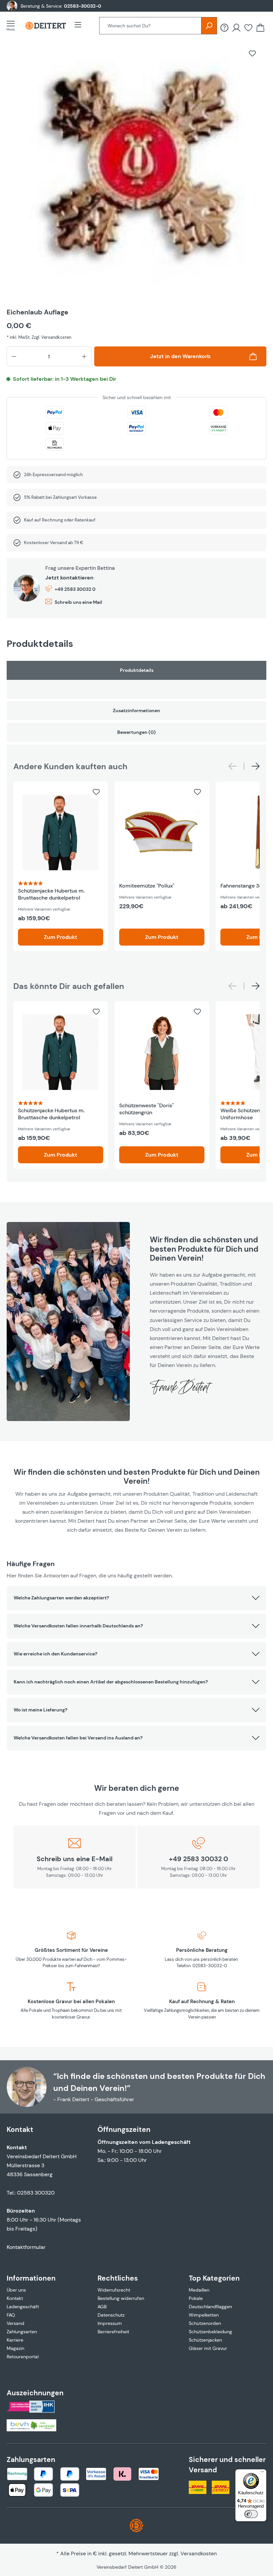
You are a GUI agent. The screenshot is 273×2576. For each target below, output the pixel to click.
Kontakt (15, 2298)
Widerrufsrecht (114, 2290)
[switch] (251, 2514)
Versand (15, 2323)
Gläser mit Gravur (208, 2348)
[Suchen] (209, 26)
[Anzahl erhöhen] (84, 356)
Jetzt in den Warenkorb (180, 356)
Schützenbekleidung (210, 2332)
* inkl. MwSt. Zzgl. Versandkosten (39, 337)
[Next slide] (256, 766)
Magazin (15, 2348)
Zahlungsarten (22, 2332)
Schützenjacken (205, 2340)
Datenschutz (111, 2315)
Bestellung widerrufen (121, 2298)
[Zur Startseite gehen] (46, 26)
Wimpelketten (204, 2315)
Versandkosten (199, 2553)
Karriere (15, 2340)
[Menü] (13, 26)
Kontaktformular (26, 2247)
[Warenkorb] (260, 28)
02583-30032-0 (83, 6)
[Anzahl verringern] (14, 356)
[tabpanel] (136, 680)
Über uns (16, 2290)
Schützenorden (205, 2323)
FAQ (11, 2315)
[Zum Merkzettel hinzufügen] (252, 53)
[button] (136, 1598)
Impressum (110, 2323)
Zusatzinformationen (136, 711)
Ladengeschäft (23, 2307)
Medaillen (199, 2290)
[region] (136, 171)
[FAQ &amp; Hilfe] (224, 28)
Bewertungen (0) (136, 732)
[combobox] (150, 26)
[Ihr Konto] (236, 28)
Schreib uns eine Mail (78, 602)
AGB (102, 2307)
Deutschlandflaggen (210, 2307)
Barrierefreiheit (113, 2332)
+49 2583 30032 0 (75, 589)
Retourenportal (23, 2357)
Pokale (196, 2298)
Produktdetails (137, 670)
